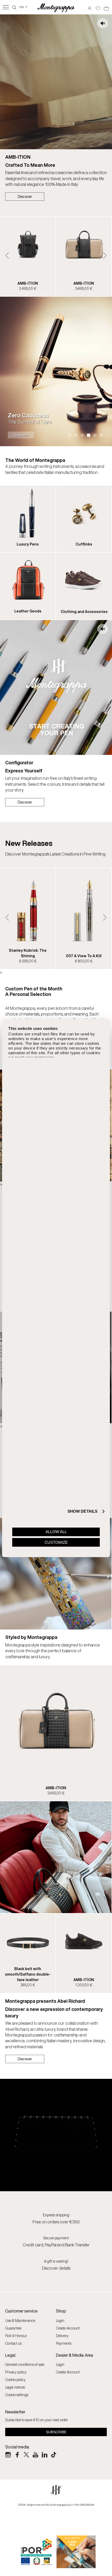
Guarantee (13, 2328)
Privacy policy (16, 2372)
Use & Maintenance (20, 2320)
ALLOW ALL (56, 1532)
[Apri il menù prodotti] (6, 7)
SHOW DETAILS (82, 1511)
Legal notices (15, 2387)
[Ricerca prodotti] (14, 7)
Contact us (13, 2343)
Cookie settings (17, 2395)
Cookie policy (15, 2380)
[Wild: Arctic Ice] (56, 371)
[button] (7, 256)
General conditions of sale (25, 2364)
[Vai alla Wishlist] (98, 7)
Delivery (62, 2336)
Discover (25, 196)
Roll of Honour (16, 2336)
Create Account (68, 2328)
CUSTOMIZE (56, 1542)
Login (60, 2320)
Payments (64, 2343)
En (24, 7)
